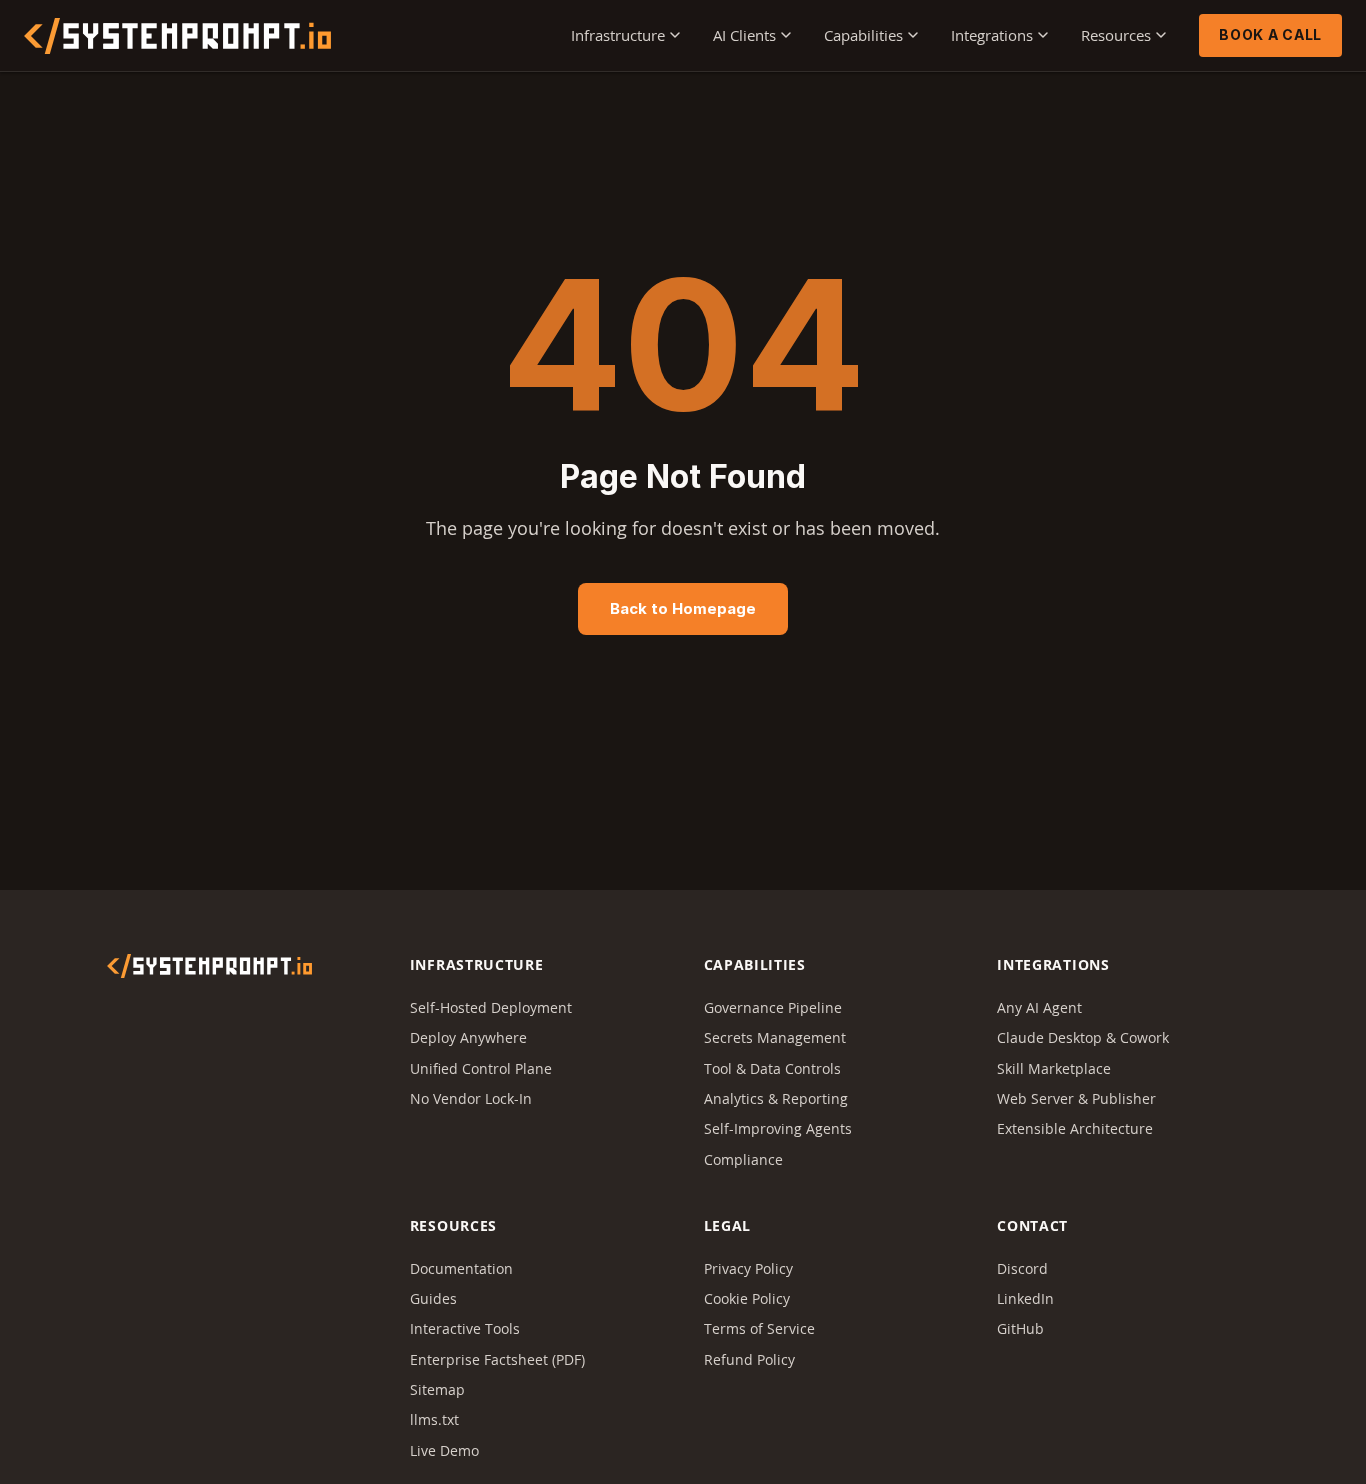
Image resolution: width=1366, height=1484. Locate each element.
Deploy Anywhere (468, 1037)
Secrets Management (775, 1037)
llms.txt (434, 1419)
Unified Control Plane (481, 1068)
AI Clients (744, 35)
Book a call (1270, 34)
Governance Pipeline (773, 1007)
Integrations (992, 35)
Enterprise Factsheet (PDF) (497, 1359)
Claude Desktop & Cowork (1083, 1037)
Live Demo (444, 1450)
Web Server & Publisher (1076, 1098)
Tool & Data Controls (772, 1068)
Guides (433, 1298)
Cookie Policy (747, 1298)
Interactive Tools (465, 1328)
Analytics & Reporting (776, 1098)
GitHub (1020, 1328)
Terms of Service (759, 1328)
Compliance (743, 1159)
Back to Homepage (683, 608)
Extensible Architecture (1075, 1128)
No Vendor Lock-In (471, 1098)
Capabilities (863, 35)
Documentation (461, 1268)
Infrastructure (618, 35)
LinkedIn (1025, 1298)
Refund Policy (749, 1359)
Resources (1116, 35)
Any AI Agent (1039, 1007)
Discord (1022, 1268)
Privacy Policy (748, 1268)
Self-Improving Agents (778, 1128)
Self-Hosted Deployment (491, 1007)
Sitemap (437, 1389)
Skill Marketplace (1054, 1068)
